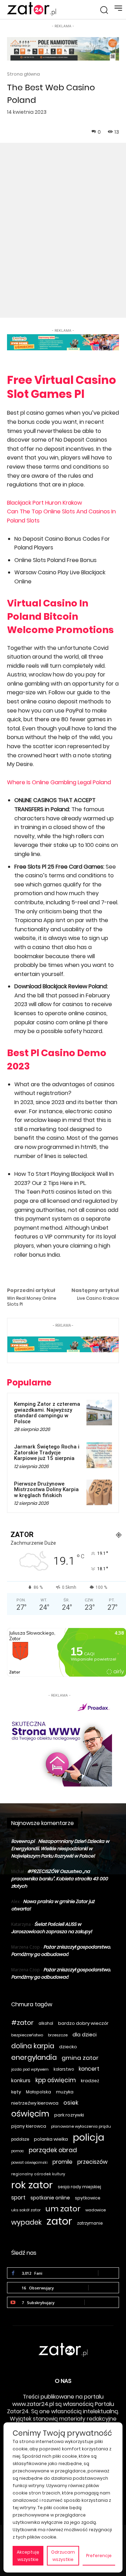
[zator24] (31, 9)
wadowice (96, 2210)
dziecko (68, 2047)
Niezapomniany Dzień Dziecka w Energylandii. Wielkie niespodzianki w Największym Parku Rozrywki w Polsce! (60, 1849)
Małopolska (38, 2092)
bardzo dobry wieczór (83, 2023)
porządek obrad (53, 2150)
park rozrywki (69, 2115)
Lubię (108, 2273)
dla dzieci (85, 2035)
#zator (22, 2023)
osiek (71, 2103)
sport (18, 2198)
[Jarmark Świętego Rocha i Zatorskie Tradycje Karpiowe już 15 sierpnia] (99, 1455)
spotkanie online (50, 2198)
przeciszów (92, 2162)
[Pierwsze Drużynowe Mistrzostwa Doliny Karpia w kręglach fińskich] (99, 1492)
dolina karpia (33, 2046)
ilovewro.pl (23, 1841)
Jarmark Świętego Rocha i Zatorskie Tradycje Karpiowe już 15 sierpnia (47, 1452)
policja (89, 2137)
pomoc (17, 2151)
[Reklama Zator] (59, 1743)
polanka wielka (51, 2139)
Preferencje (99, 2556)
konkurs (21, 2080)
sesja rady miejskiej (79, 2187)
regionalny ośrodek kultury (38, 2174)
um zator (63, 2209)
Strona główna (23, 74)
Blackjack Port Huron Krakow (44, 503)
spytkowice (88, 2198)
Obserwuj (104, 2287)
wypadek (26, 2222)
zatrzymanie (90, 2223)
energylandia (34, 2058)
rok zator (32, 2185)
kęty (16, 2092)
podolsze (20, 2139)
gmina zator (80, 2058)
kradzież (90, 2081)
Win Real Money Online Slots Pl (32, 1301)
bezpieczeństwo (27, 2035)
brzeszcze (58, 2035)
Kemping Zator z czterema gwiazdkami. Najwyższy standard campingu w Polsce (47, 1413)
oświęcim (30, 2114)
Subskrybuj (102, 2302)
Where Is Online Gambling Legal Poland (59, 782)
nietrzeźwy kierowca (35, 2103)
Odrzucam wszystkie (63, 2556)
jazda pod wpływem (30, 2069)
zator (59, 2221)
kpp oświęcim (56, 2080)
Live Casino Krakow (98, 1298)
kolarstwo (64, 2069)
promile (62, 2162)
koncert (89, 2069)
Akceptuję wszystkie (28, 2556)
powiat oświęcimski (29, 2163)
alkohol (46, 2023)
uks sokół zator (26, 2210)
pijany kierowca (29, 2126)
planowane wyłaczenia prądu (81, 2126)
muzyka (65, 2092)
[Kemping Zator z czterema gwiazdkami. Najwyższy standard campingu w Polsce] (99, 1413)
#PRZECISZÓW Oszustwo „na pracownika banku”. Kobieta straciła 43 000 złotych (59, 1879)
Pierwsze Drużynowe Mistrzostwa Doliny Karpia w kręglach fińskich (46, 1490)
